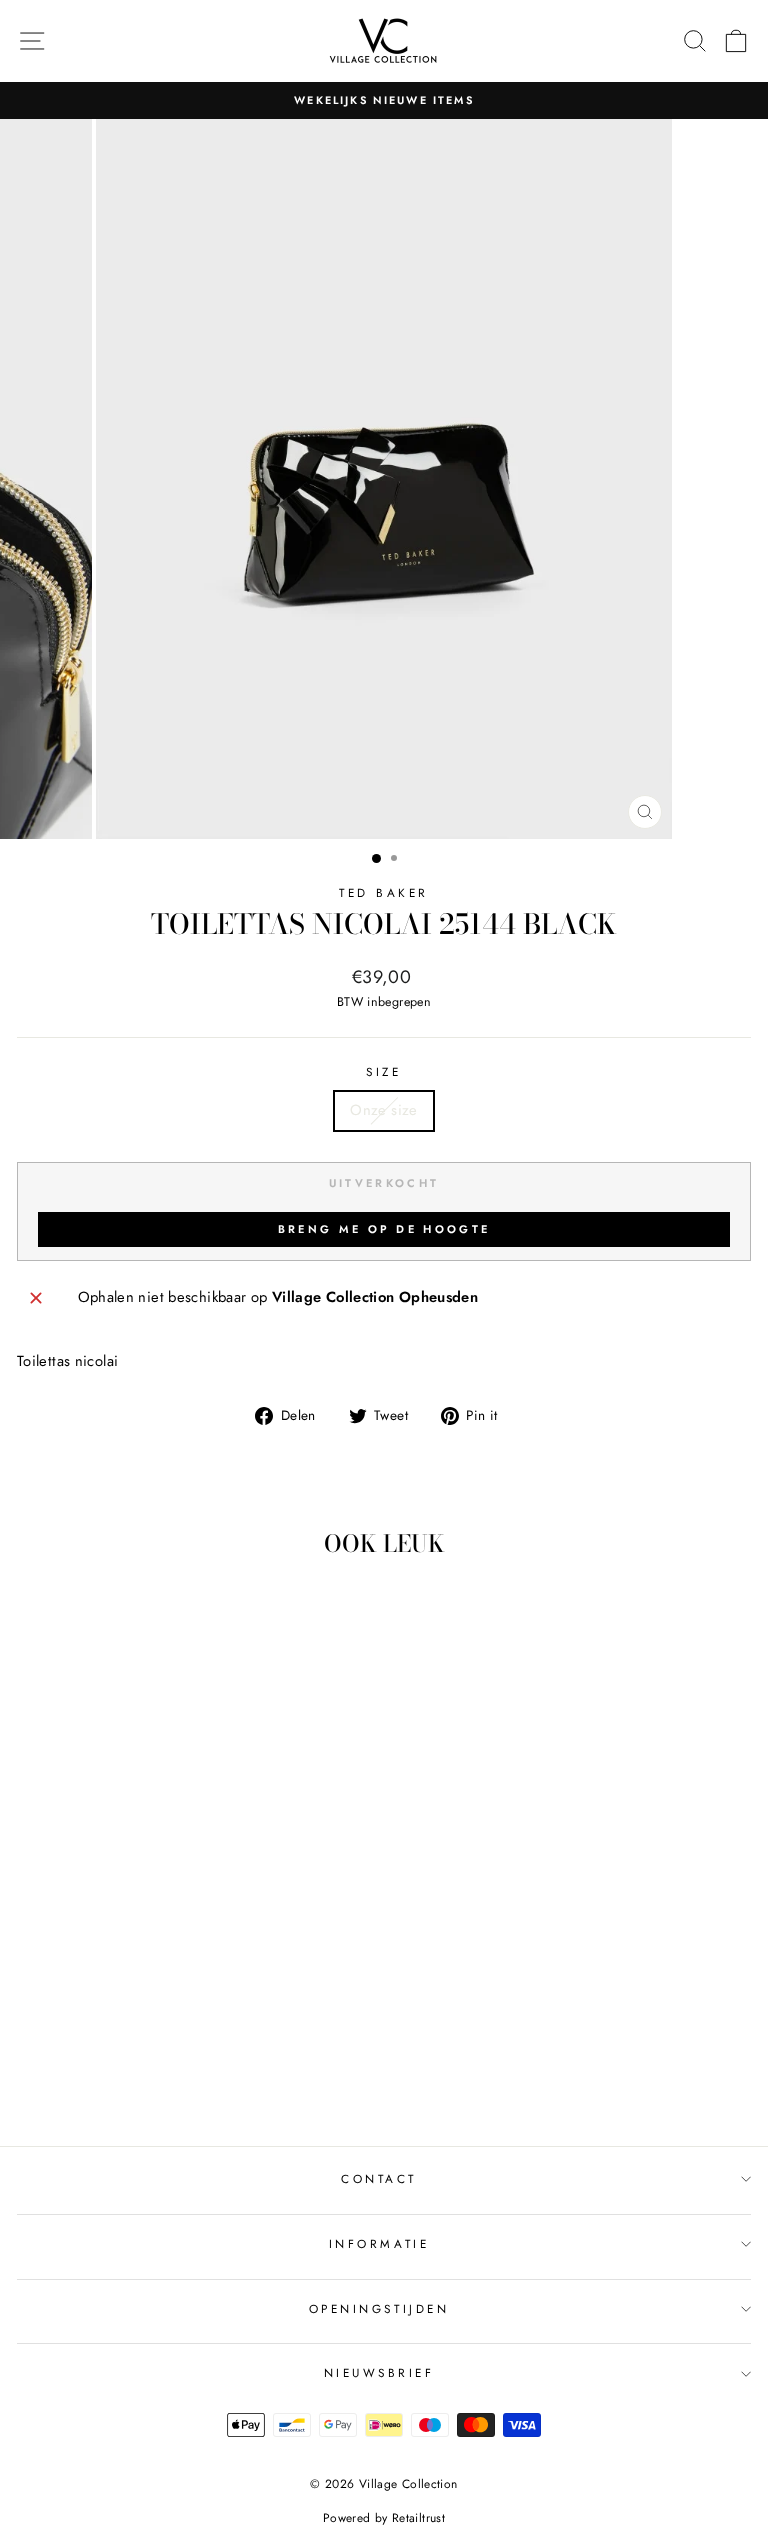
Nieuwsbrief (379, 2372)
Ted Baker (384, 892)
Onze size (383, 1110)
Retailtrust (418, 2518)
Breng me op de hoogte (384, 1229)
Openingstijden (379, 2308)
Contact (379, 2178)
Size (383, 1071)
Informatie (379, 2243)
